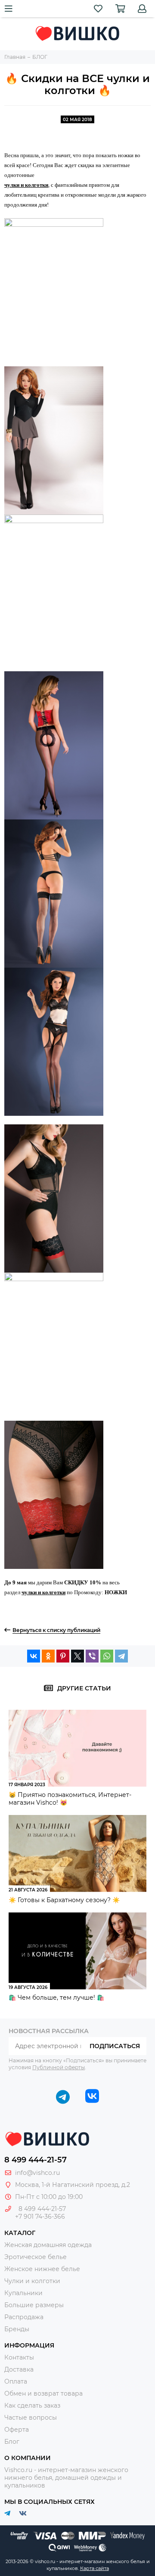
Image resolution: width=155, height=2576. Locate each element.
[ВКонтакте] (34, 1656)
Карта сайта (95, 2568)
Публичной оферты (59, 2067)
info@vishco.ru (37, 2173)
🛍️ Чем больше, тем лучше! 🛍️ (56, 1997)
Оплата (16, 2381)
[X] (77, 1656)
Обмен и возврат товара (43, 2393)
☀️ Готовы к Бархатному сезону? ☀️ (64, 1900)
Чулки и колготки (32, 2281)
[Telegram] (121, 1656)
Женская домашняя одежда (48, 2245)
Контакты (19, 2357)
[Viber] (92, 1656)
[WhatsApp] (107, 1656)
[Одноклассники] (48, 1656)
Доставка (19, 2369)
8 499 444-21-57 (36, 2160)
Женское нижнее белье (42, 2269)
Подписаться (115, 2046)
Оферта (17, 2430)
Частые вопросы (31, 2418)
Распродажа (24, 2317)
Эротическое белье (36, 2257)
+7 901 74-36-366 (40, 2217)
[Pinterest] (63, 1656)
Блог (12, 2442)
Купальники (23, 2293)
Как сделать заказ (32, 2405)
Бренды (17, 2329)
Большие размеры (34, 2305)
